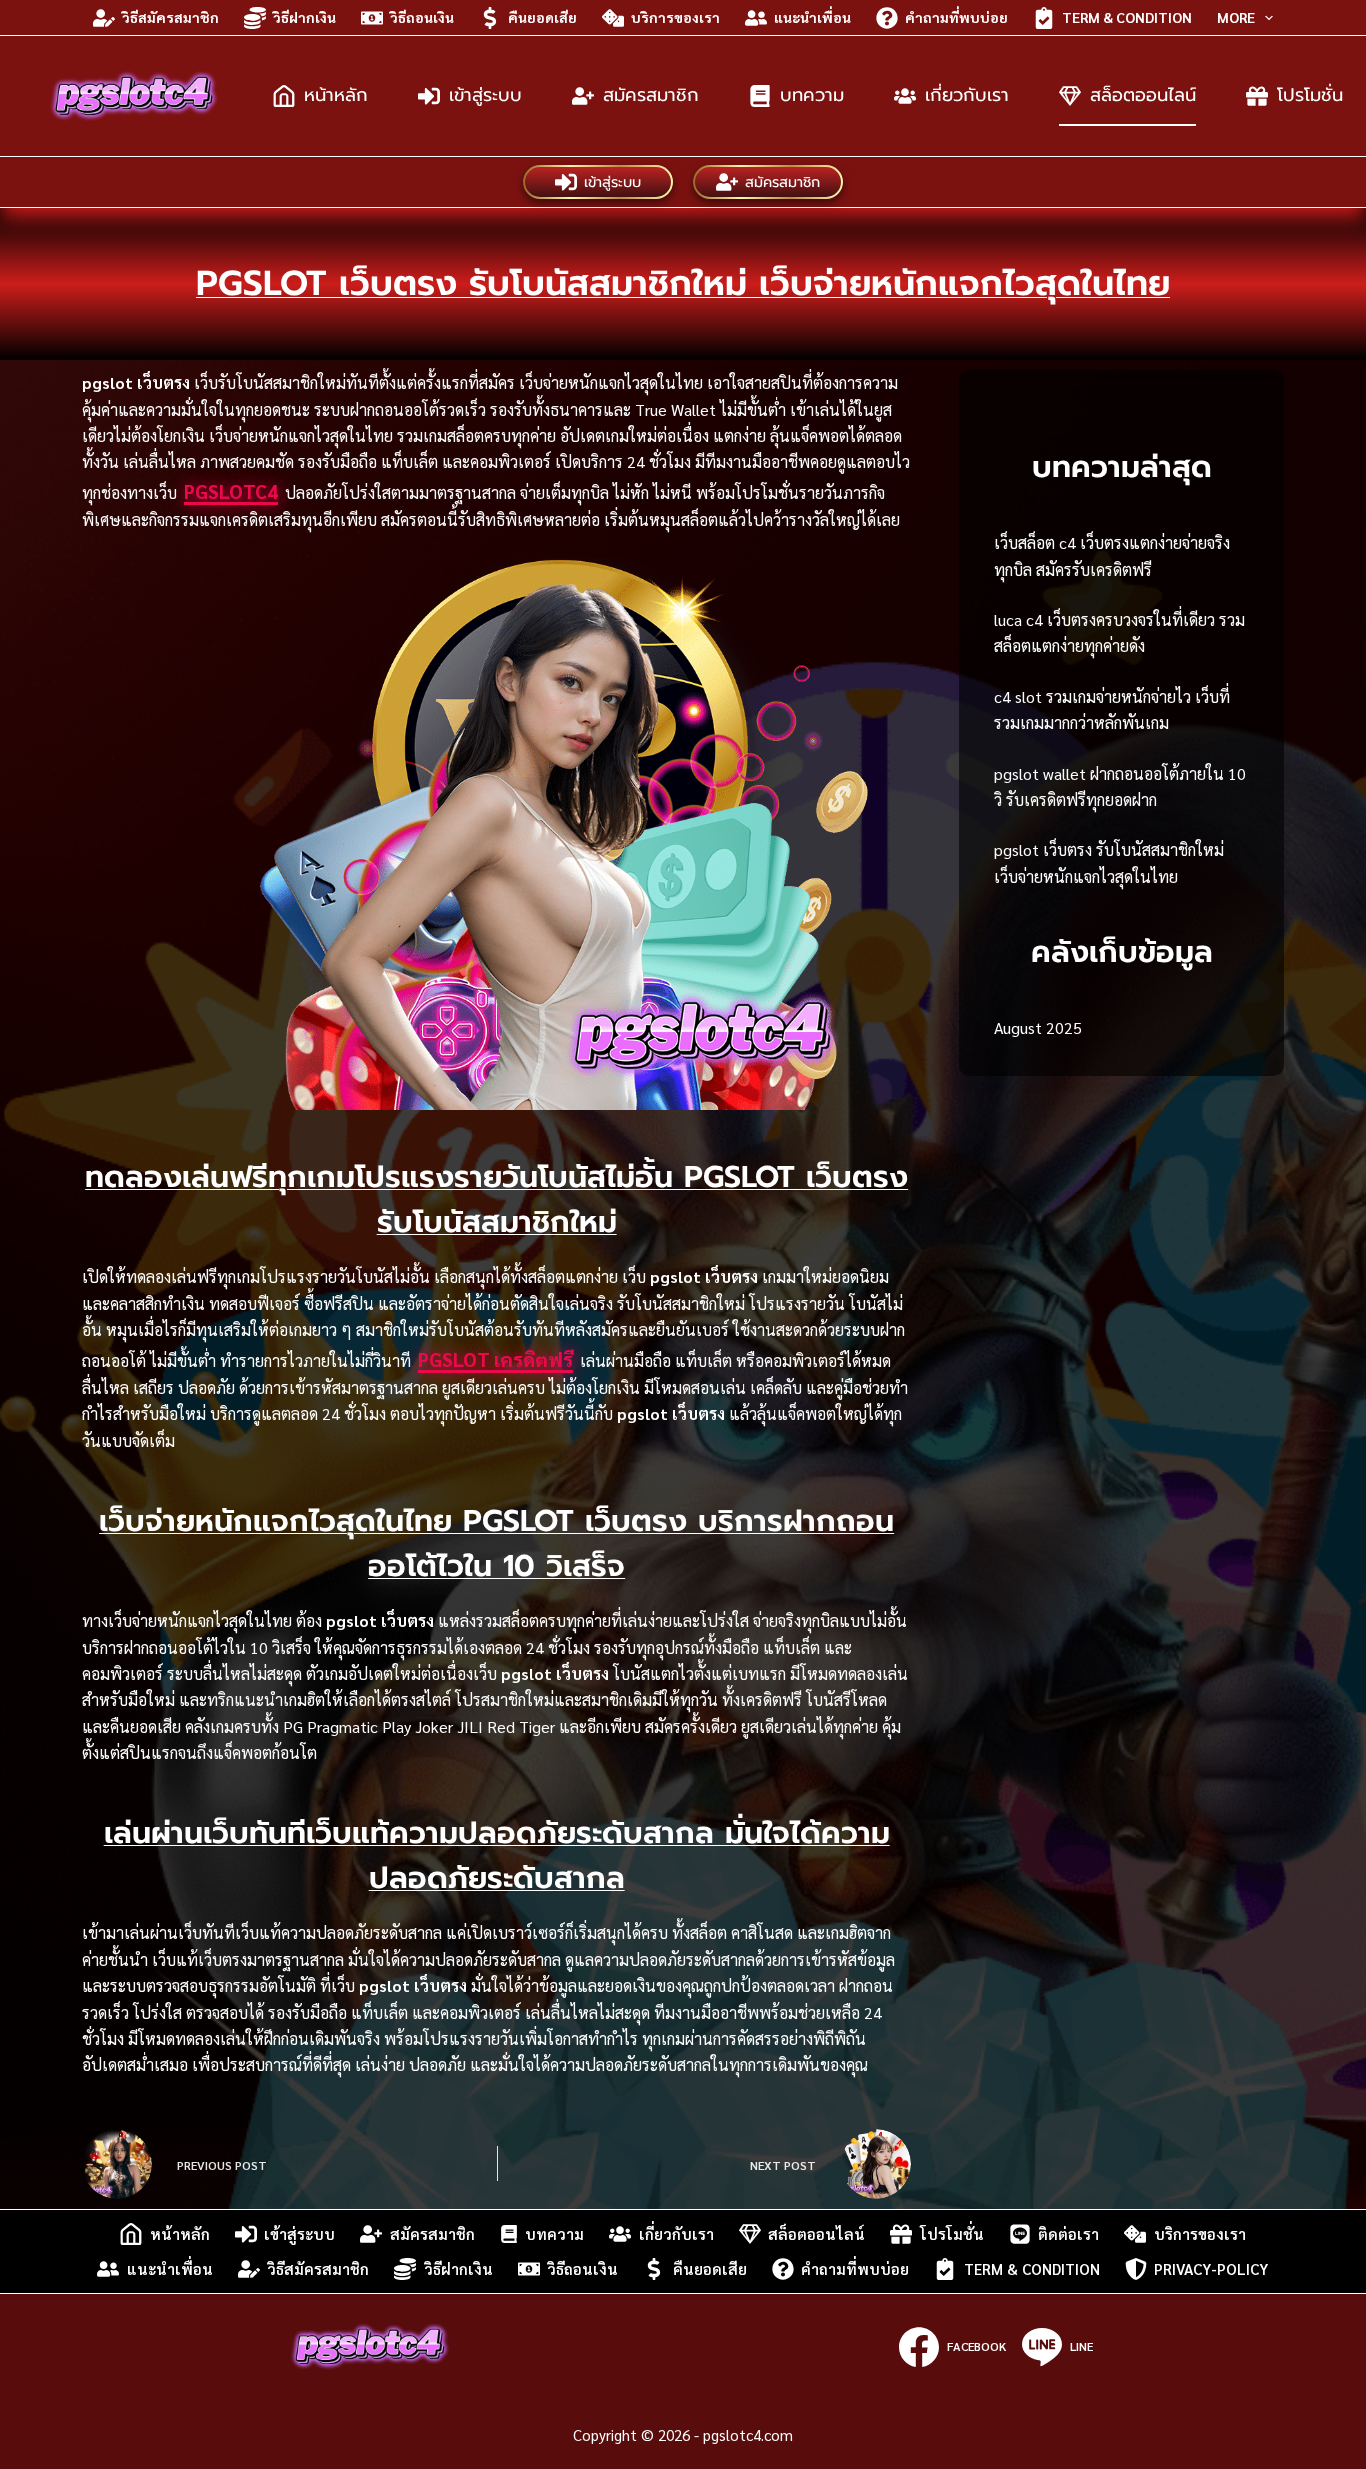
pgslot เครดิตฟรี (495, 1359)
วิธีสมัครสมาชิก (170, 17)
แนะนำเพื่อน (812, 17)
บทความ (812, 95)
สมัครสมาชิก (651, 95)
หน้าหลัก (336, 95)
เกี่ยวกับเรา (967, 95)
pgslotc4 (231, 491)
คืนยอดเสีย (542, 17)
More (1236, 17)
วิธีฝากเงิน (304, 17)
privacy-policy (1211, 2268)
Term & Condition (1127, 17)
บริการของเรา (675, 17)
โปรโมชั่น (952, 2233)
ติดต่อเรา (1068, 2233)
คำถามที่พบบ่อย (956, 17)
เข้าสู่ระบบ (485, 95)
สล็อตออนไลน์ (1143, 95)
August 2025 (1038, 1027)
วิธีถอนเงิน (422, 17)
